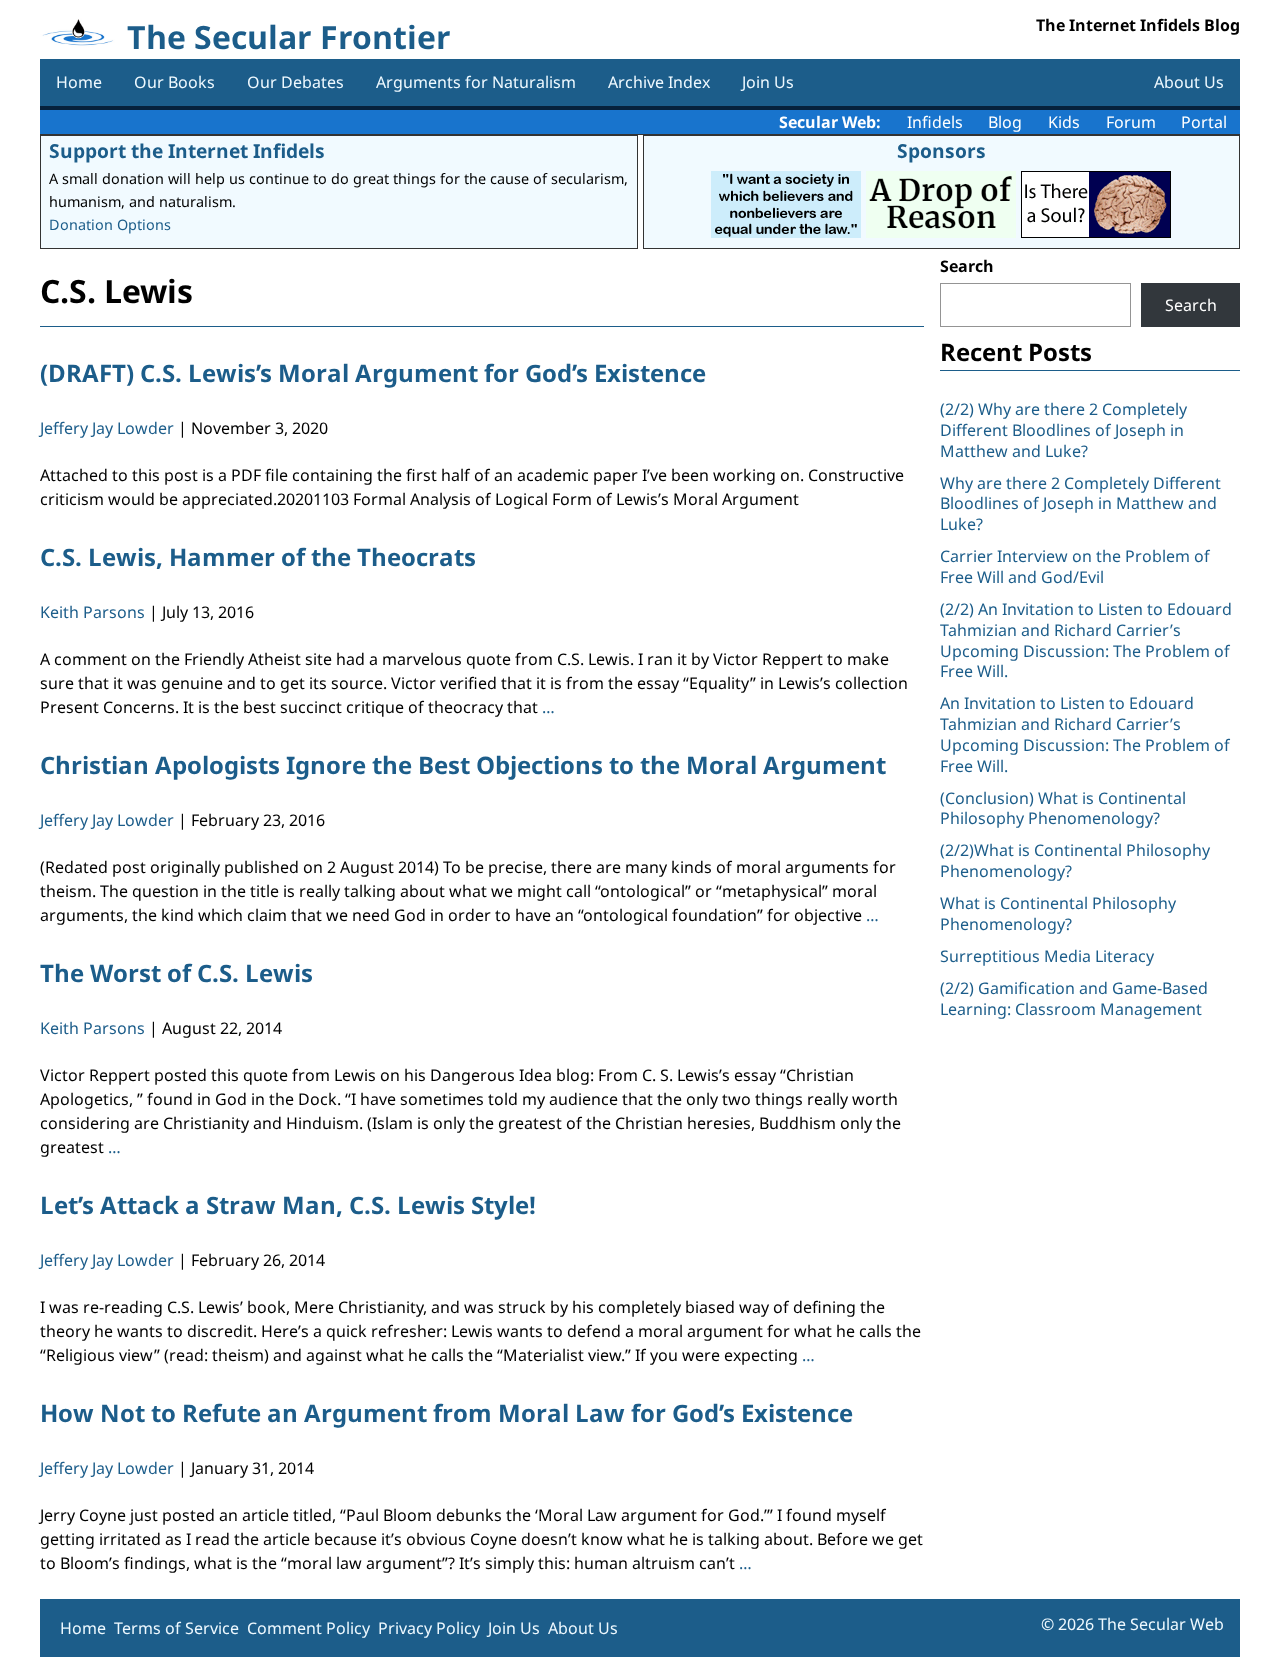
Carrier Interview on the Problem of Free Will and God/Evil (1075, 566)
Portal (1204, 122)
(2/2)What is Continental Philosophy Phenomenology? (1075, 860)
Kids (1064, 122)
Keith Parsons (92, 612)
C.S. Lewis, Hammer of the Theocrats (258, 556)
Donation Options (110, 224)
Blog (1005, 122)
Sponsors (941, 150)
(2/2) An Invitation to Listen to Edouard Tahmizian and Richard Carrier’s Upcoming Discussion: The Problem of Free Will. (1086, 640)
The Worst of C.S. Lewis (176, 972)
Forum (1131, 122)
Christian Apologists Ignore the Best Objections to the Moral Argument (463, 764)
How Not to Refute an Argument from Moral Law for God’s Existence (446, 1412)
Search (967, 266)
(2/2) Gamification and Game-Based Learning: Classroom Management (1074, 998)
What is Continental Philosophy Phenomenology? (1058, 913)
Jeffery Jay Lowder (107, 428)
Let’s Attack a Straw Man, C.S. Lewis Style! (288, 1204)
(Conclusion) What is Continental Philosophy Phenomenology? (1063, 808)
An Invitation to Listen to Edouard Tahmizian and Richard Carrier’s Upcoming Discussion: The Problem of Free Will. (1085, 734)
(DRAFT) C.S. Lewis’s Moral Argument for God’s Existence (373, 372)
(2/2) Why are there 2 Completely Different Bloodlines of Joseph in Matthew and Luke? (1063, 430)
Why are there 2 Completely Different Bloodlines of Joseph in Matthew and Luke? (1080, 504)
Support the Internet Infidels (187, 150)
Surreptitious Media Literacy (1047, 956)
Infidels (935, 122)
